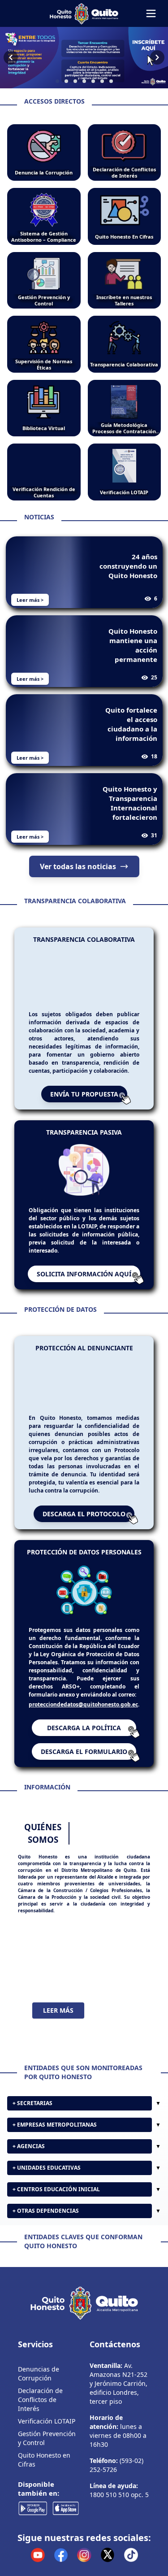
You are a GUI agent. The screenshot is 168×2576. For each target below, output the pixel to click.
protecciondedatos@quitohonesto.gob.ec (83, 1704)
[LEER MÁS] (84, 1958)
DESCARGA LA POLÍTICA (84, 1728)
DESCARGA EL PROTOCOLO (84, 1514)
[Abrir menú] (151, 13)
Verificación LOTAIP (47, 2493)
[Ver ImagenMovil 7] (84, 58)
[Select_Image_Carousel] (57, 81)
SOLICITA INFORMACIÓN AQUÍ (84, 1274)
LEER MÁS (58, 2010)
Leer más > (30, 600)
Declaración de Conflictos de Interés (40, 2471)
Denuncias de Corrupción (39, 2445)
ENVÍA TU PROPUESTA (84, 1094)
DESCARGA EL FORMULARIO (84, 1751)
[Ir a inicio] (84, 13)
